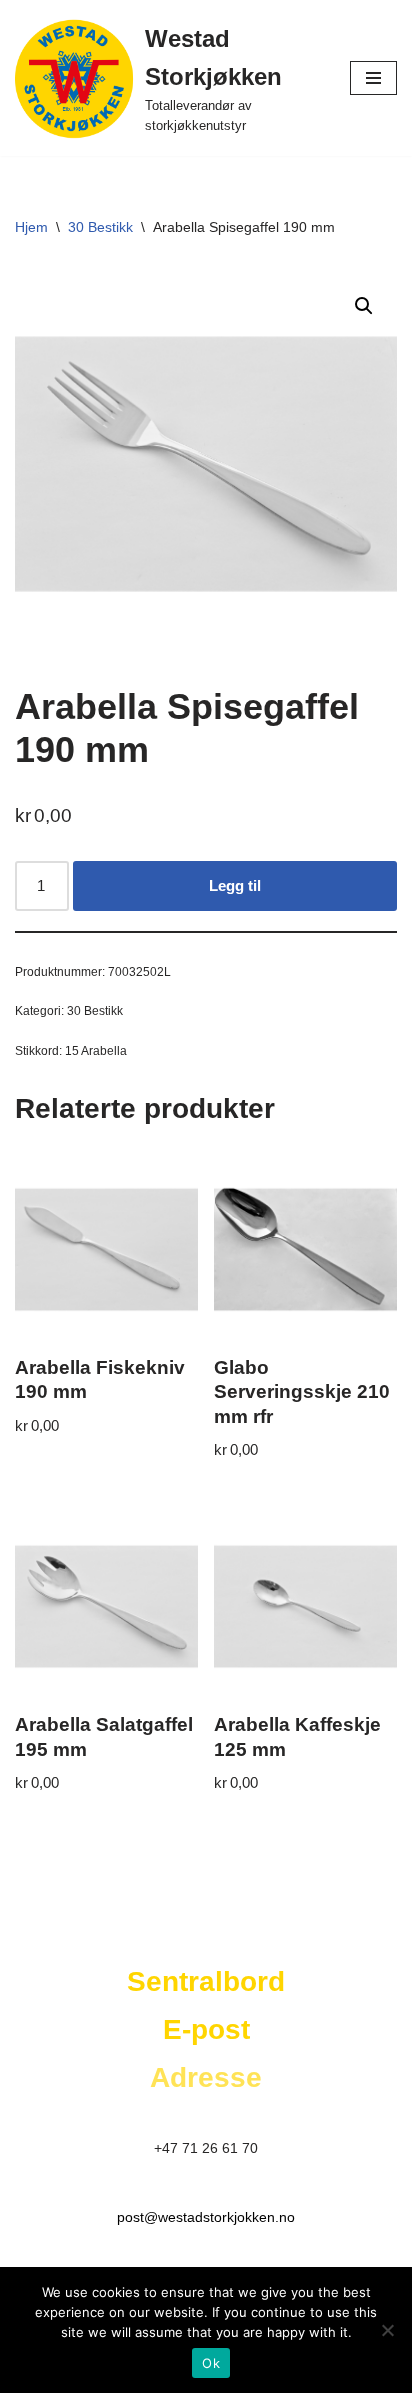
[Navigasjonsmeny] (373, 78)
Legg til (235, 885)
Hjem (31, 227)
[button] (364, 306)
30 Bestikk (100, 227)
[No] (387, 2330)
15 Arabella (96, 1051)
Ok (211, 2363)
